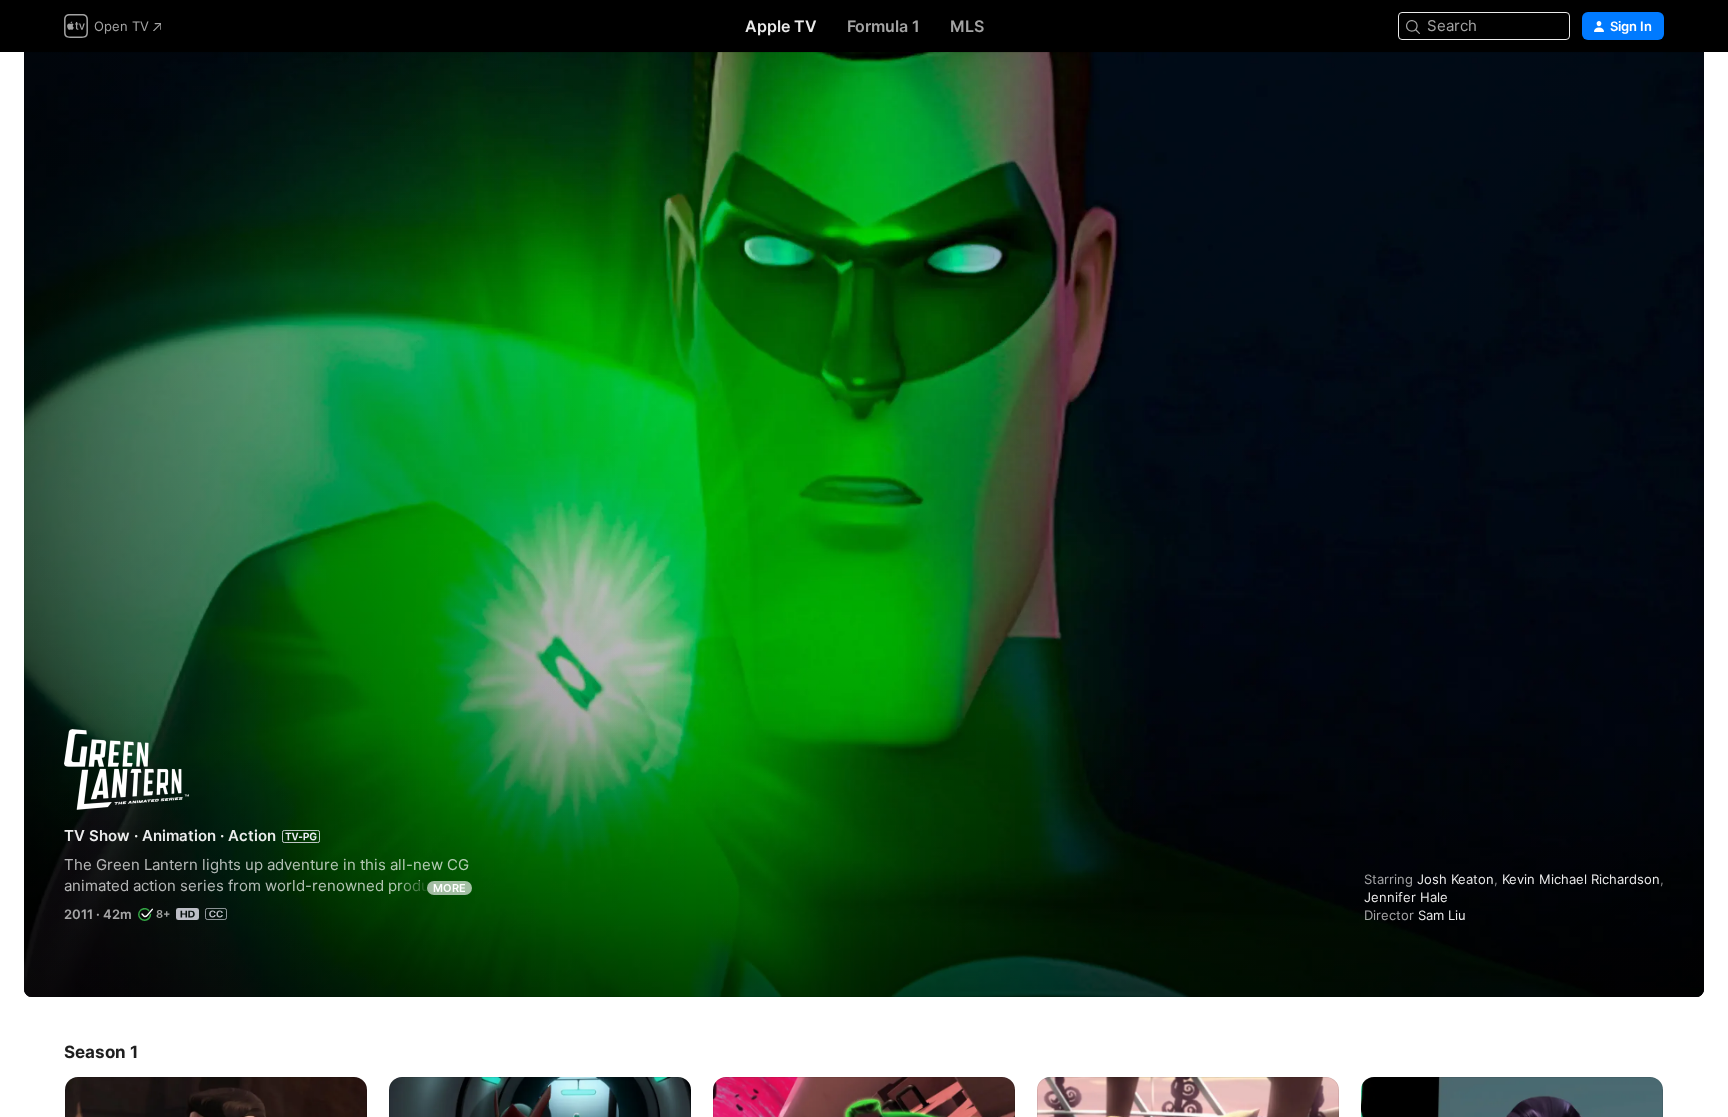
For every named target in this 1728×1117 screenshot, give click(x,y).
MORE (449, 888)
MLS (967, 26)
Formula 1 (883, 26)
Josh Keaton (1455, 879)
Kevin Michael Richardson (1581, 879)
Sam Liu (1442, 915)
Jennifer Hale (1406, 897)
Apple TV (781, 26)
